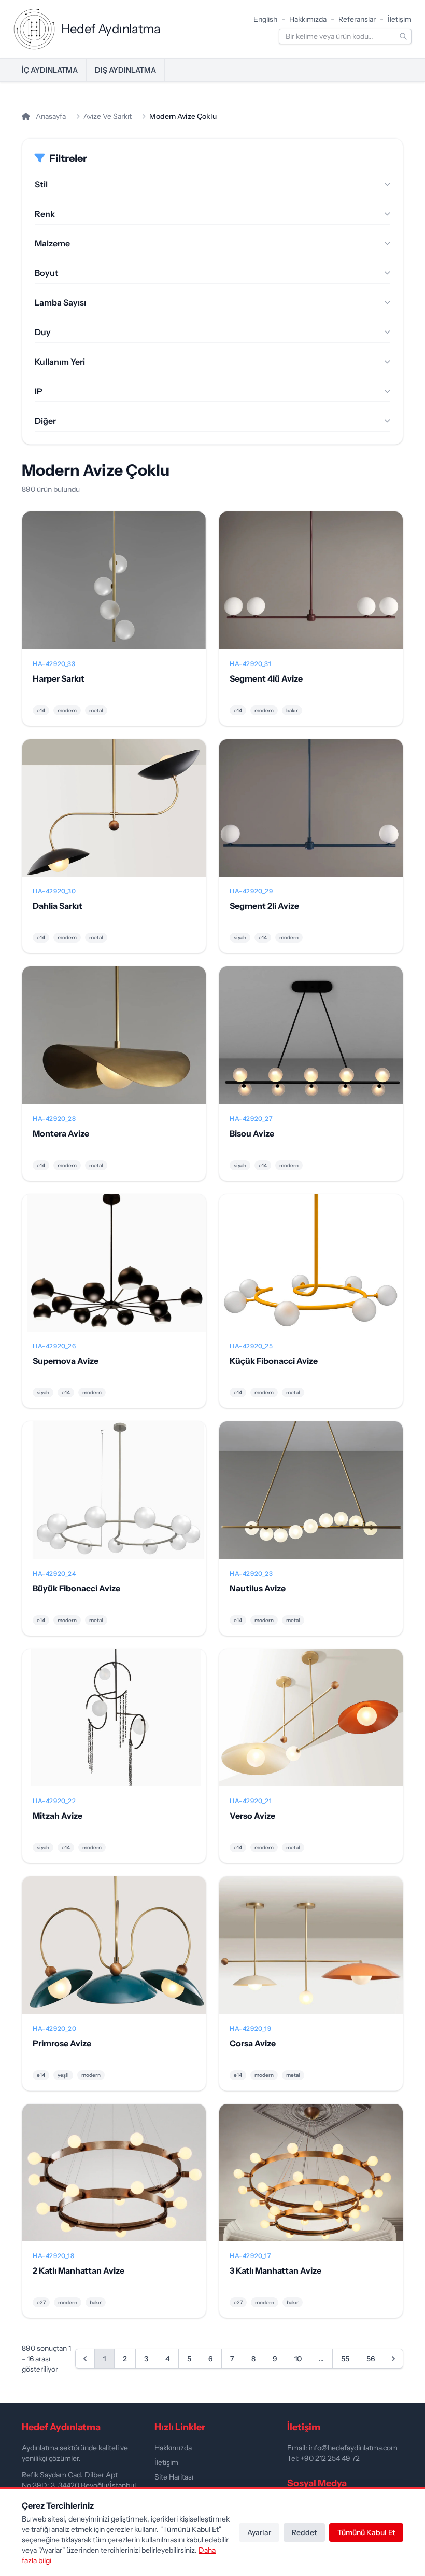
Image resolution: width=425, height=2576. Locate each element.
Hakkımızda (308, 19)
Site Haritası (174, 2477)
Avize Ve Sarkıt (108, 116)
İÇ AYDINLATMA (50, 70)
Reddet (304, 2532)
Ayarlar (259, 2532)
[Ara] (403, 36)
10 (298, 2359)
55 (345, 2359)
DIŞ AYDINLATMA (125, 70)
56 (371, 2359)
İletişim (400, 19)
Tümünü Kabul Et (366, 2532)
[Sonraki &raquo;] (393, 2359)
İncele (114, 589)
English (265, 19)
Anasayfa (50, 116)
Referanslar (357, 19)
